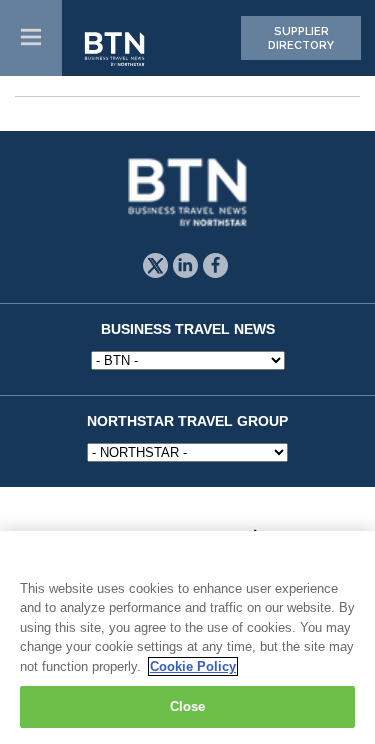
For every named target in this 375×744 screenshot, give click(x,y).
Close (188, 706)
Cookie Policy (193, 666)
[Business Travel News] (116, 50)
